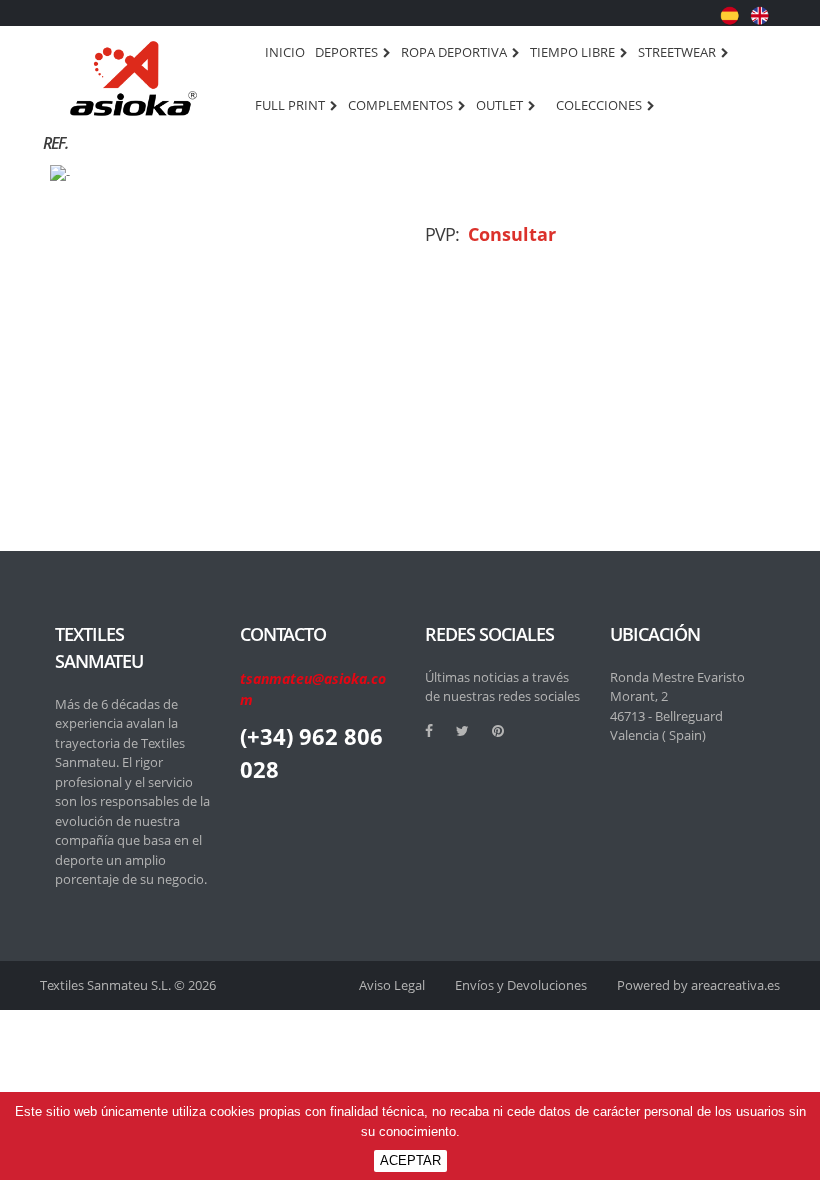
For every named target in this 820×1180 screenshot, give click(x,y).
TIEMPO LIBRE (572, 53)
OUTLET (499, 106)
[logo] (133, 78)
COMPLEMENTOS (400, 106)
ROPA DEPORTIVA (454, 53)
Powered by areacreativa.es (698, 985)
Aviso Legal (392, 985)
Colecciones (599, 106)
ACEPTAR (410, 1160)
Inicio (285, 52)
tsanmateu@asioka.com (313, 689)
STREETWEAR (677, 53)
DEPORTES (346, 53)
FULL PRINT (290, 106)
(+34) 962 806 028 (311, 752)
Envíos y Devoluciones (521, 985)
